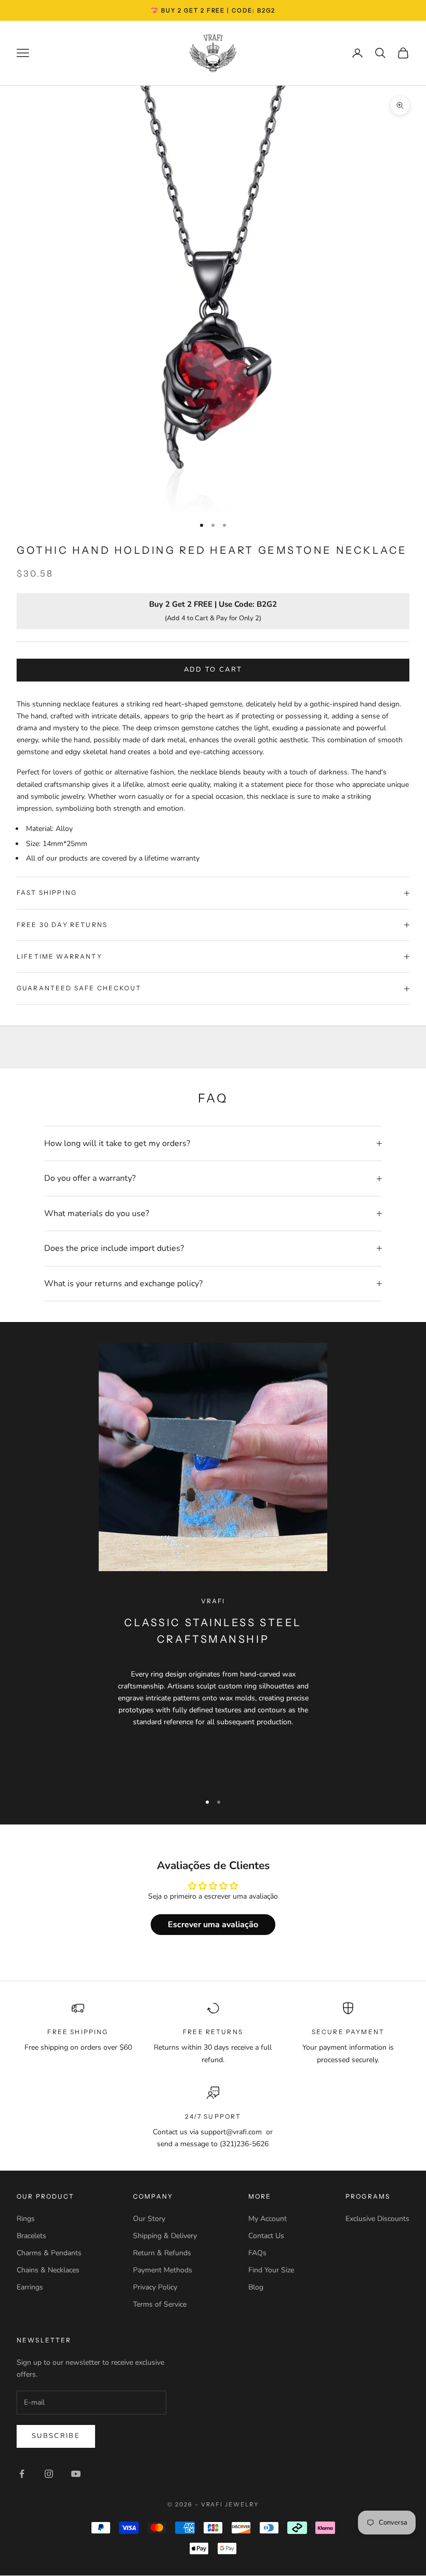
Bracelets (31, 2236)
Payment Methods (163, 2270)
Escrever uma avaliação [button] (213, 1925)
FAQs (257, 2253)
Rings (26, 2219)
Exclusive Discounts (377, 2219)
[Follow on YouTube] (76, 2474)
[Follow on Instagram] (49, 2474)
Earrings (30, 2287)
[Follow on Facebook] (22, 2474)
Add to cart (213, 670)
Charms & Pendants (49, 2253)
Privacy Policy (155, 2287)
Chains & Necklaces (48, 2270)
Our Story (149, 2219)
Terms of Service (160, 2304)
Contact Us (266, 2236)
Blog (256, 2287)
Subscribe (56, 2436)
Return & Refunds (162, 2253)
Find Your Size (271, 2270)
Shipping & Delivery (165, 2236)
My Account (268, 2219)
